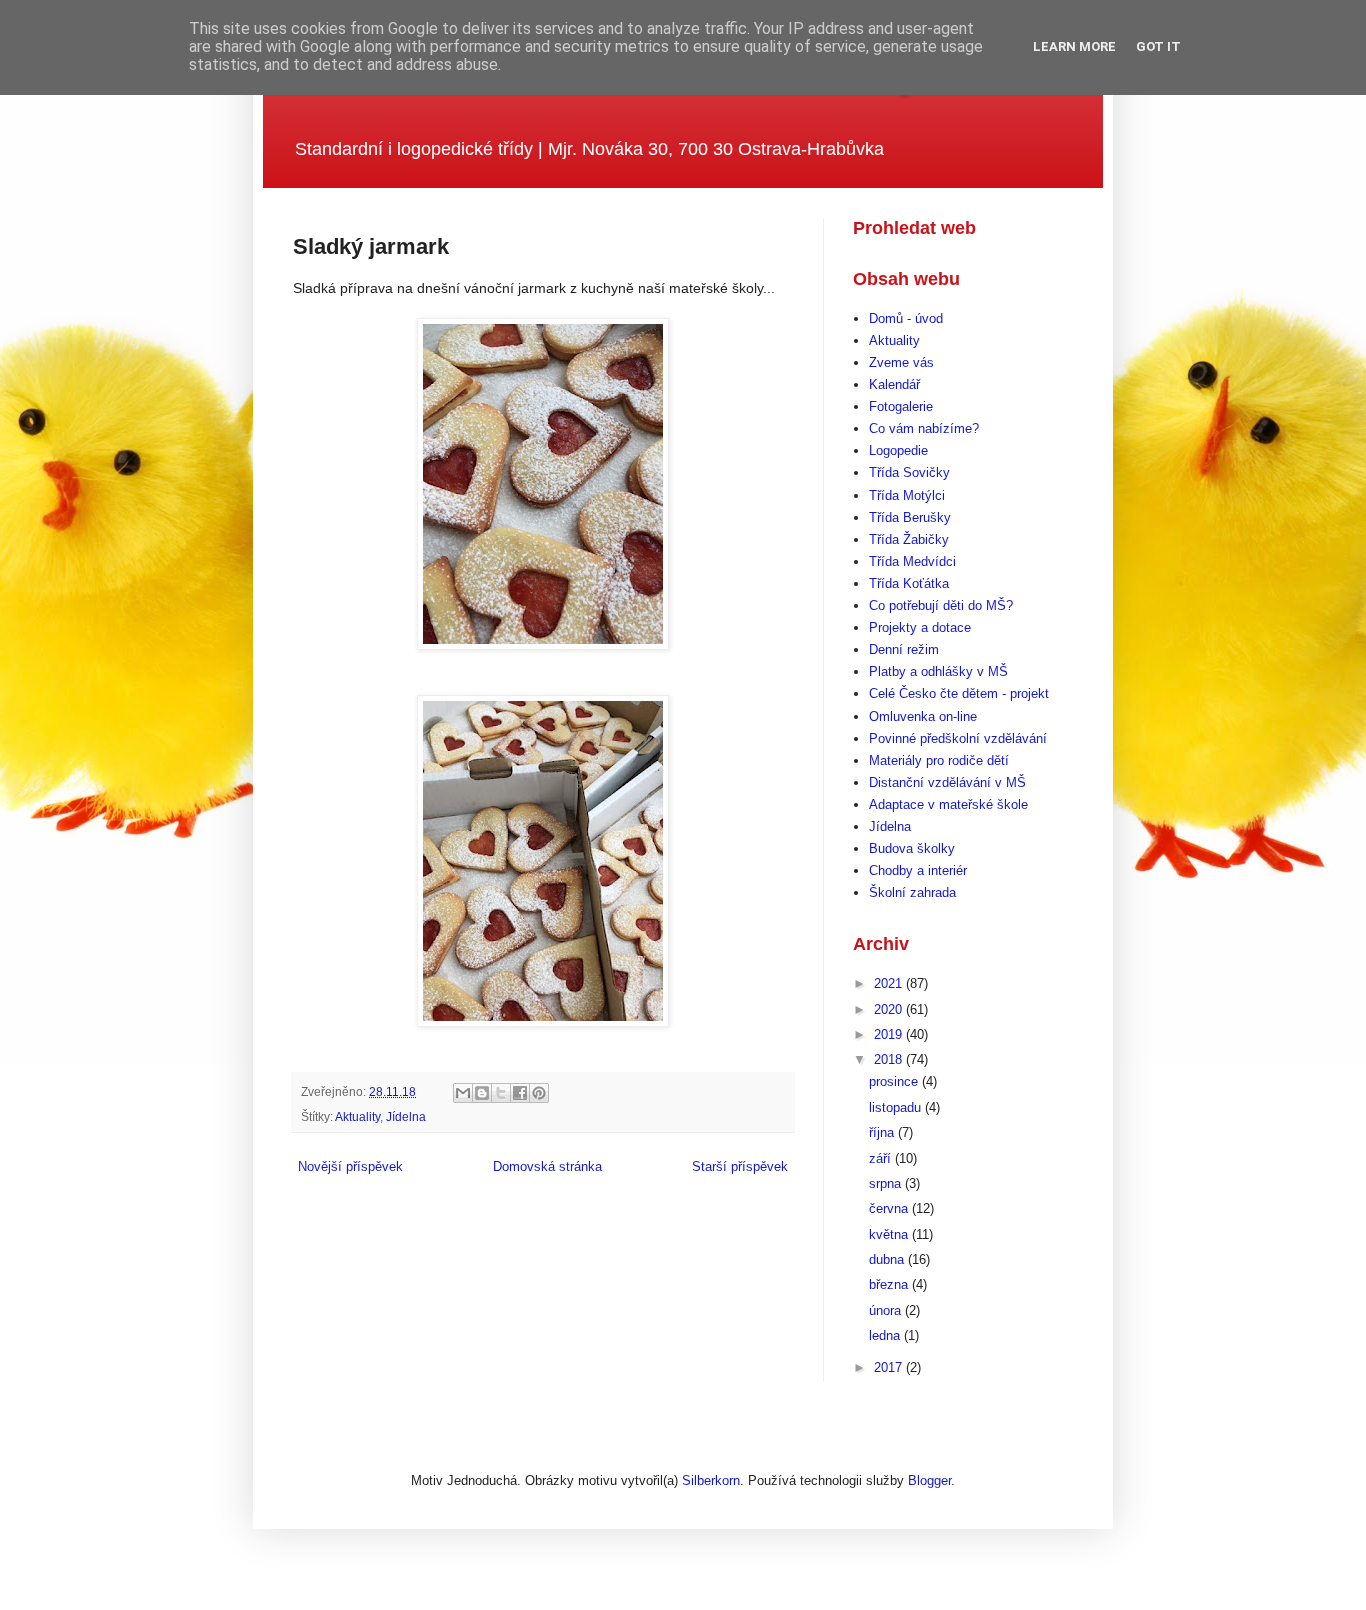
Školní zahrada (912, 892)
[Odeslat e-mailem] (463, 1093)
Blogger (929, 1480)
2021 (890, 983)
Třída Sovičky (909, 472)
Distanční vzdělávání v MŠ (947, 782)
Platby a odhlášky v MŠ (938, 671)
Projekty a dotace (920, 627)
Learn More (1074, 46)
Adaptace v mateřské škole (948, 804)
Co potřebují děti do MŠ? (941, 605)
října (883, 1132)
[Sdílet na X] (501, 1093)
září (882, 1158)
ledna (886, 1335)
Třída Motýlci (907, 495)
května (890, 1234)
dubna (888, 1259)
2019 (890, 1034)
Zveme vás (901, 362)
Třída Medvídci (912, 561)
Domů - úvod (906, 318)
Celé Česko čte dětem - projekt (959, 693)
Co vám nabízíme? (924, 428)
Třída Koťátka (909, 583)
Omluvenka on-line (923, 716)
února (887, 1310)
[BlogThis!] (482, 1093)
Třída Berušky (910, 517)
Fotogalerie (901, 406)
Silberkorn (711, 1480)
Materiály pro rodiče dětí (939, 760)
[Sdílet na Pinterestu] (539, 1093)
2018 (890, 1059)
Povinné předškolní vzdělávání (958, 738)
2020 (890, 1009)
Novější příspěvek (350, 1166)
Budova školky (912, 848)
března (890, 1284)
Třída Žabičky (909, 539)
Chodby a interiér (918, 870)
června (890, 1208)
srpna (887, 1183)
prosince (895, 1081)
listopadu (897, 1107)
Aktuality (357, 1116)
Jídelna (406, 1116)
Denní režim (904, 649)
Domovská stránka (547, 1166)
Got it (1158, 46)
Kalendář (894, 384)
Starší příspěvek (740, 1166)
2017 (890, 1367)
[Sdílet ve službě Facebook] (520, 1093)
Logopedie (898, 450)
